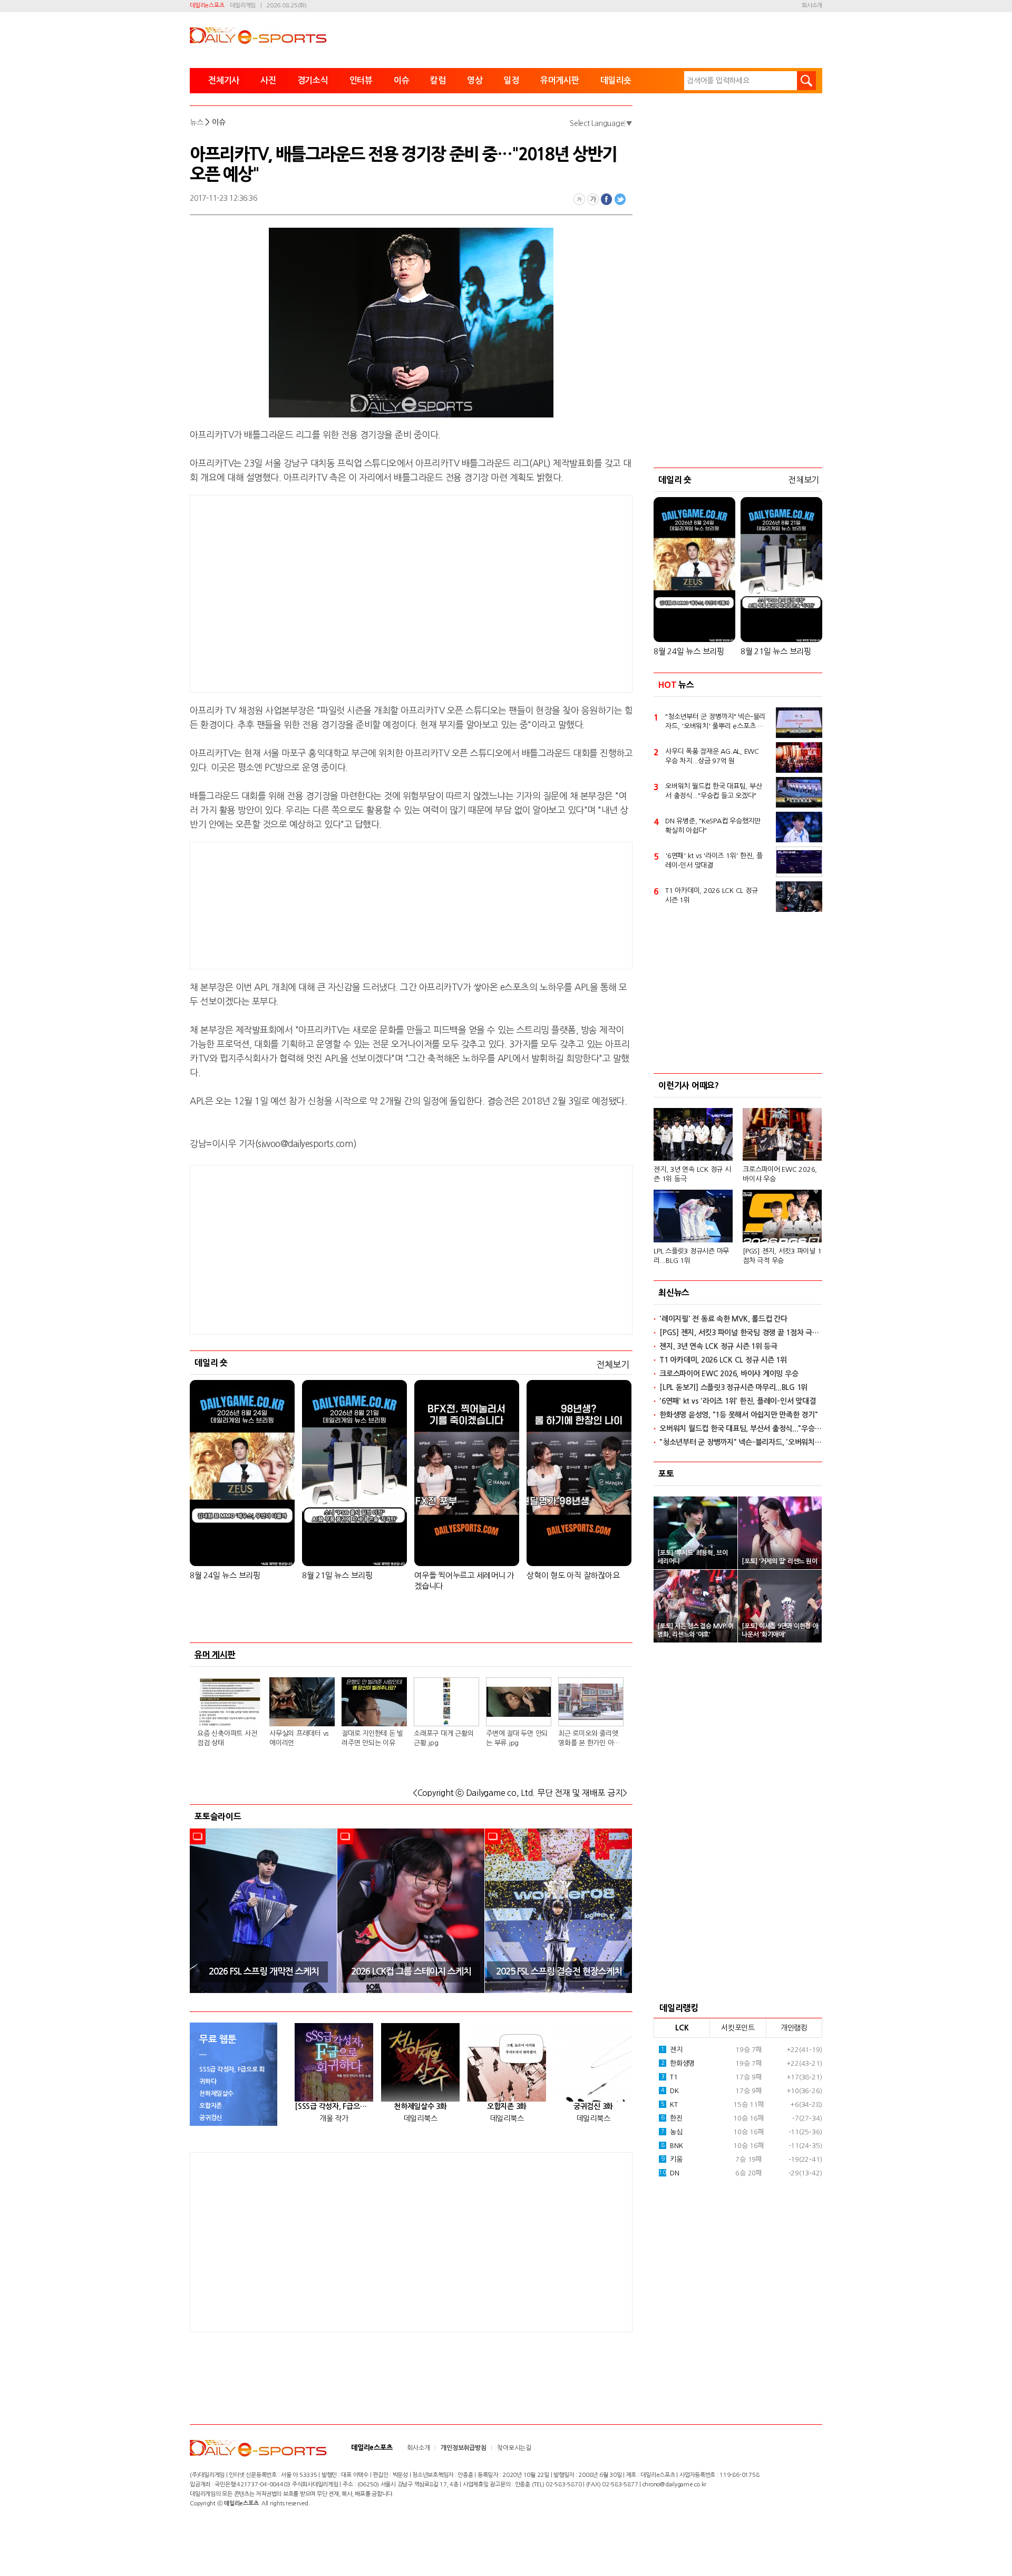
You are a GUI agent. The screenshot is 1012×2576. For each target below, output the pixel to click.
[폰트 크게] (593, 199)
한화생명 (678, 2063)
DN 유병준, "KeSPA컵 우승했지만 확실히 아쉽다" (713, 826)
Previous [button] (201, 1911)
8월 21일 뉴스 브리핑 (337, 1575)
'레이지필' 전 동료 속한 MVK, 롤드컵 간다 (723, 1319)
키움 (672, 2159)
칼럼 (438, 80)
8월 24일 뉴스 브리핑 (225, 1575)
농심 (672, 2132)
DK (670, 2091)
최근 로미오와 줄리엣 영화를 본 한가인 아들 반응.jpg (589, 1739)
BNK (672, 2146)
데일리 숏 (211, 1363)
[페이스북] (607, 199)
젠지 (672, 2050)
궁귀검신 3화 (593, 2106)
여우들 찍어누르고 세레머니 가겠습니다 (464, 1581)
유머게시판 (560, 80)
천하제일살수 (216, 2094)
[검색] (806, 81)
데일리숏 (616, 80)
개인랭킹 (794, 2028)
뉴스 (197, 122)
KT (669, 2104)
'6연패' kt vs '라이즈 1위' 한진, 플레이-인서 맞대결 (714, 861)
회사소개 (812, 6)
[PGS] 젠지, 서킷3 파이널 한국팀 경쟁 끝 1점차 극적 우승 (741, 1333)
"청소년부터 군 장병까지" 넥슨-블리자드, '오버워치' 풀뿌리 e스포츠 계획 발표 (715, 722)
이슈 (402, 80)
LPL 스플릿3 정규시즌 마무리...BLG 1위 (691, 1256)
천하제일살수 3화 (420, 2106)
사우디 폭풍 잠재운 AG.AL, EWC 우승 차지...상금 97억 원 (712, 756)
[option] (264, 1911)
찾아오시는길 (514, 2448)
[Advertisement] (327, 592)
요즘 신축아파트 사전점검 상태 (227, 1738)
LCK (682, 2028)
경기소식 (313, 80)
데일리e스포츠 (207, 6)
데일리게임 (243, 6)
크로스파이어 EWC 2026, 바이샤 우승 (780, 1174)
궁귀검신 (211, 2118)
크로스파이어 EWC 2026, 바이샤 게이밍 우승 (729, 1374)
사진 (268, 80)
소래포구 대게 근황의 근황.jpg (444, 1738)
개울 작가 (334, 2118)
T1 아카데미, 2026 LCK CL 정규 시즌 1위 (711, 895)
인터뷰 (361, 80)
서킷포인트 (738, 2028)
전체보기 (613, 1364)
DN (669, 2173)
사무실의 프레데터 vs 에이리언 (299, 1738)
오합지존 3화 (507, 2106)
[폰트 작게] (579, 199)
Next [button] (621, 1911)
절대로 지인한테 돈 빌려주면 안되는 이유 (372, 1738)
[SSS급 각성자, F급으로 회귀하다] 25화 (334, 2106)
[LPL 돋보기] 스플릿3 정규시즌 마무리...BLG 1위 (733, 1387)
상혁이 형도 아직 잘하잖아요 (573, 1575)
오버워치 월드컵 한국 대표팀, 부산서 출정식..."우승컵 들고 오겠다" (713, 791)
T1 (669, 2077)
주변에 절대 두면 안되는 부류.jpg (517, 1738)
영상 (475, 80)
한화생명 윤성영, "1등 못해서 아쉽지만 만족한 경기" (739, 1415)
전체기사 (224, 80)
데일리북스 (421, 2118)
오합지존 (211, 2106)
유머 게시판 (215, 1655)
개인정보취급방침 (463, 2448)
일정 (511, 80)
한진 (672, 2118)
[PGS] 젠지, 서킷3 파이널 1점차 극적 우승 (782, 1256)
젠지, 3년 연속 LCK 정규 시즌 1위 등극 (692, 1174)
